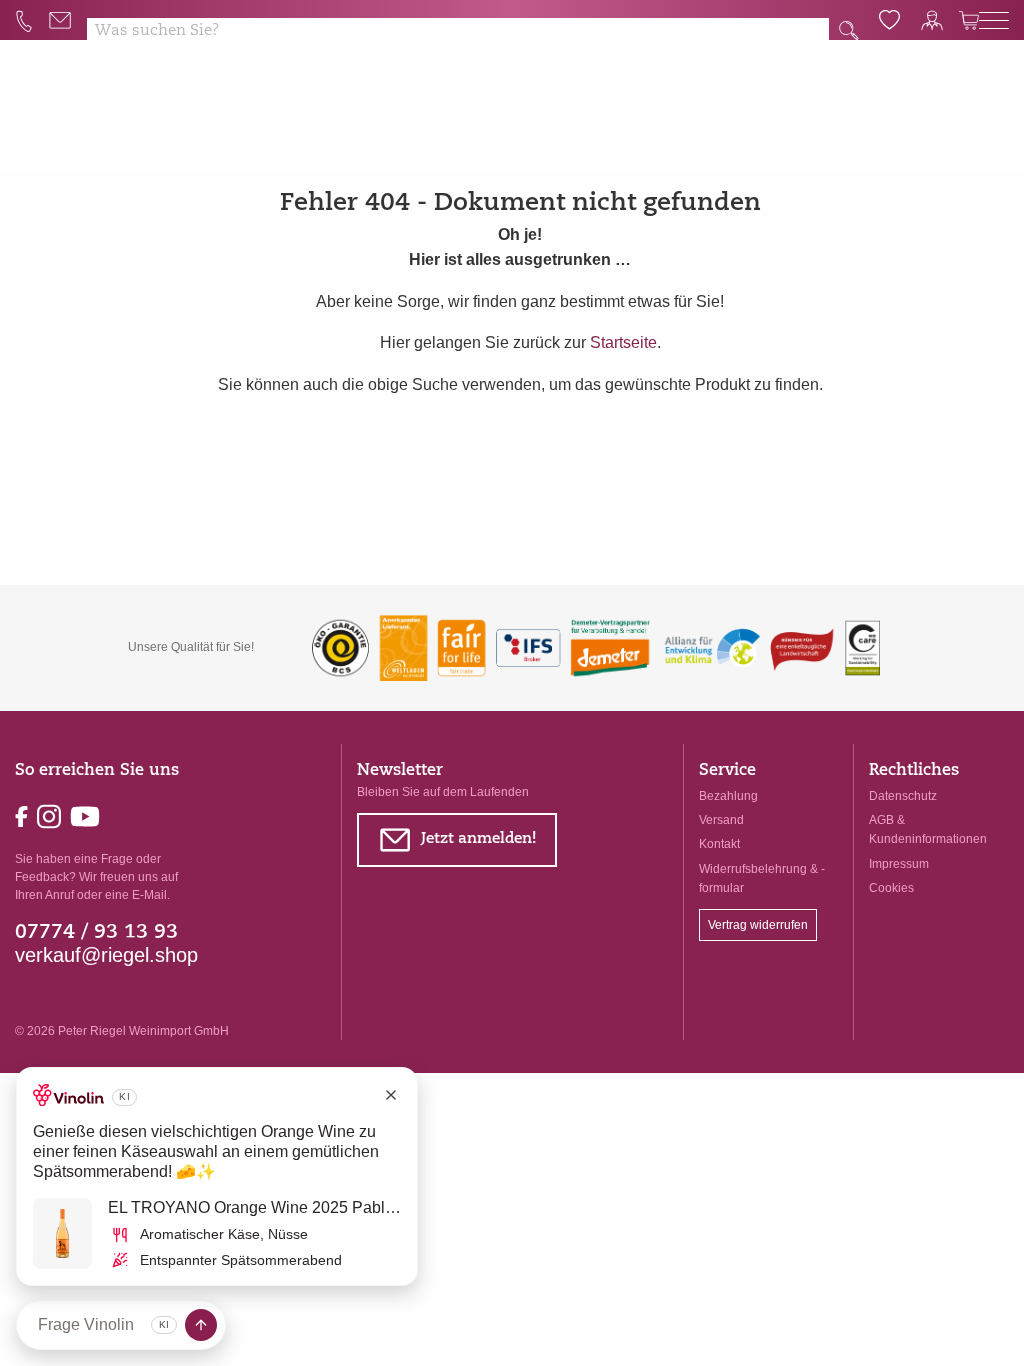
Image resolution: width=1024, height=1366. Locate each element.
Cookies (891, 888)
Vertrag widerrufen (758, 925)
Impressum (899, 864)
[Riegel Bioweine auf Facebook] (24, 815)
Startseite (623, 342)
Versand (721, 820)
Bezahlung (728, 796)
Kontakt (719, 844)
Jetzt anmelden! (457, 843)
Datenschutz (903, 796)
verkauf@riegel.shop (106, 955)
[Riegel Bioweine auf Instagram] (50, 815)
